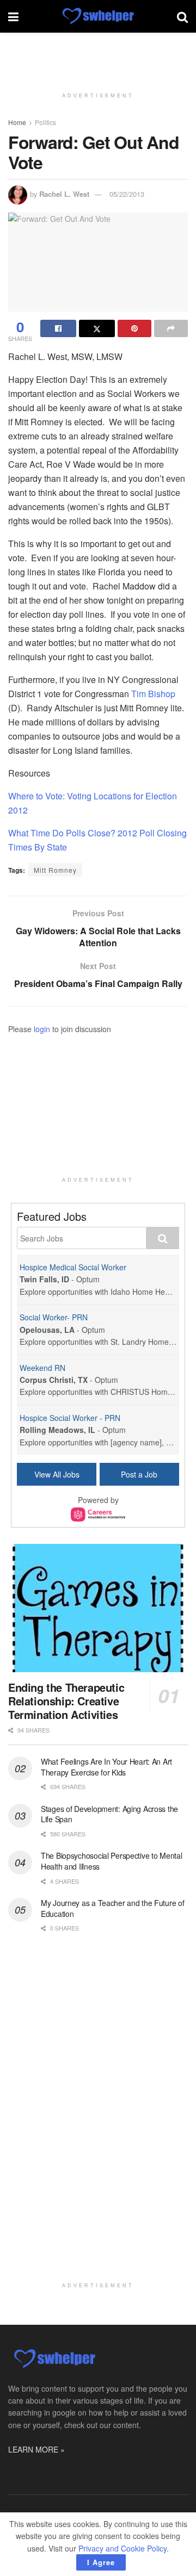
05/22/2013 (127, 194)
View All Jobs (57, 1474)
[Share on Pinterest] (134, 328)
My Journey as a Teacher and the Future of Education (113, 1908)
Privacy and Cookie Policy (122, 2548)
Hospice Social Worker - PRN (70, 1418)
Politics (45, 122)
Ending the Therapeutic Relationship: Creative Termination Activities (66, 1701)
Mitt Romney (55, 870)
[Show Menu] (13, 16)
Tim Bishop (152, 694)
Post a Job (139, 1474)
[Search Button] (182, 16)
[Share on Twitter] (97, 328)
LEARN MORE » (36, 2449)
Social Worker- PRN (54, 1317)
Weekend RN (42, 1368)
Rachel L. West (64, 194)
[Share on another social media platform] (171, 328)
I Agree (101, 2562)
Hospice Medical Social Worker (73, 1267)
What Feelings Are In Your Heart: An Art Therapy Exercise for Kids (106, 1767)
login (42, 1029)
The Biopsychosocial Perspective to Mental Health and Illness (112, 1861)
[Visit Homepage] (98, 16)
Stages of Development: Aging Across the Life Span (109, 1814)
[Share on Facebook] (58, 328)
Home (17, 122)
